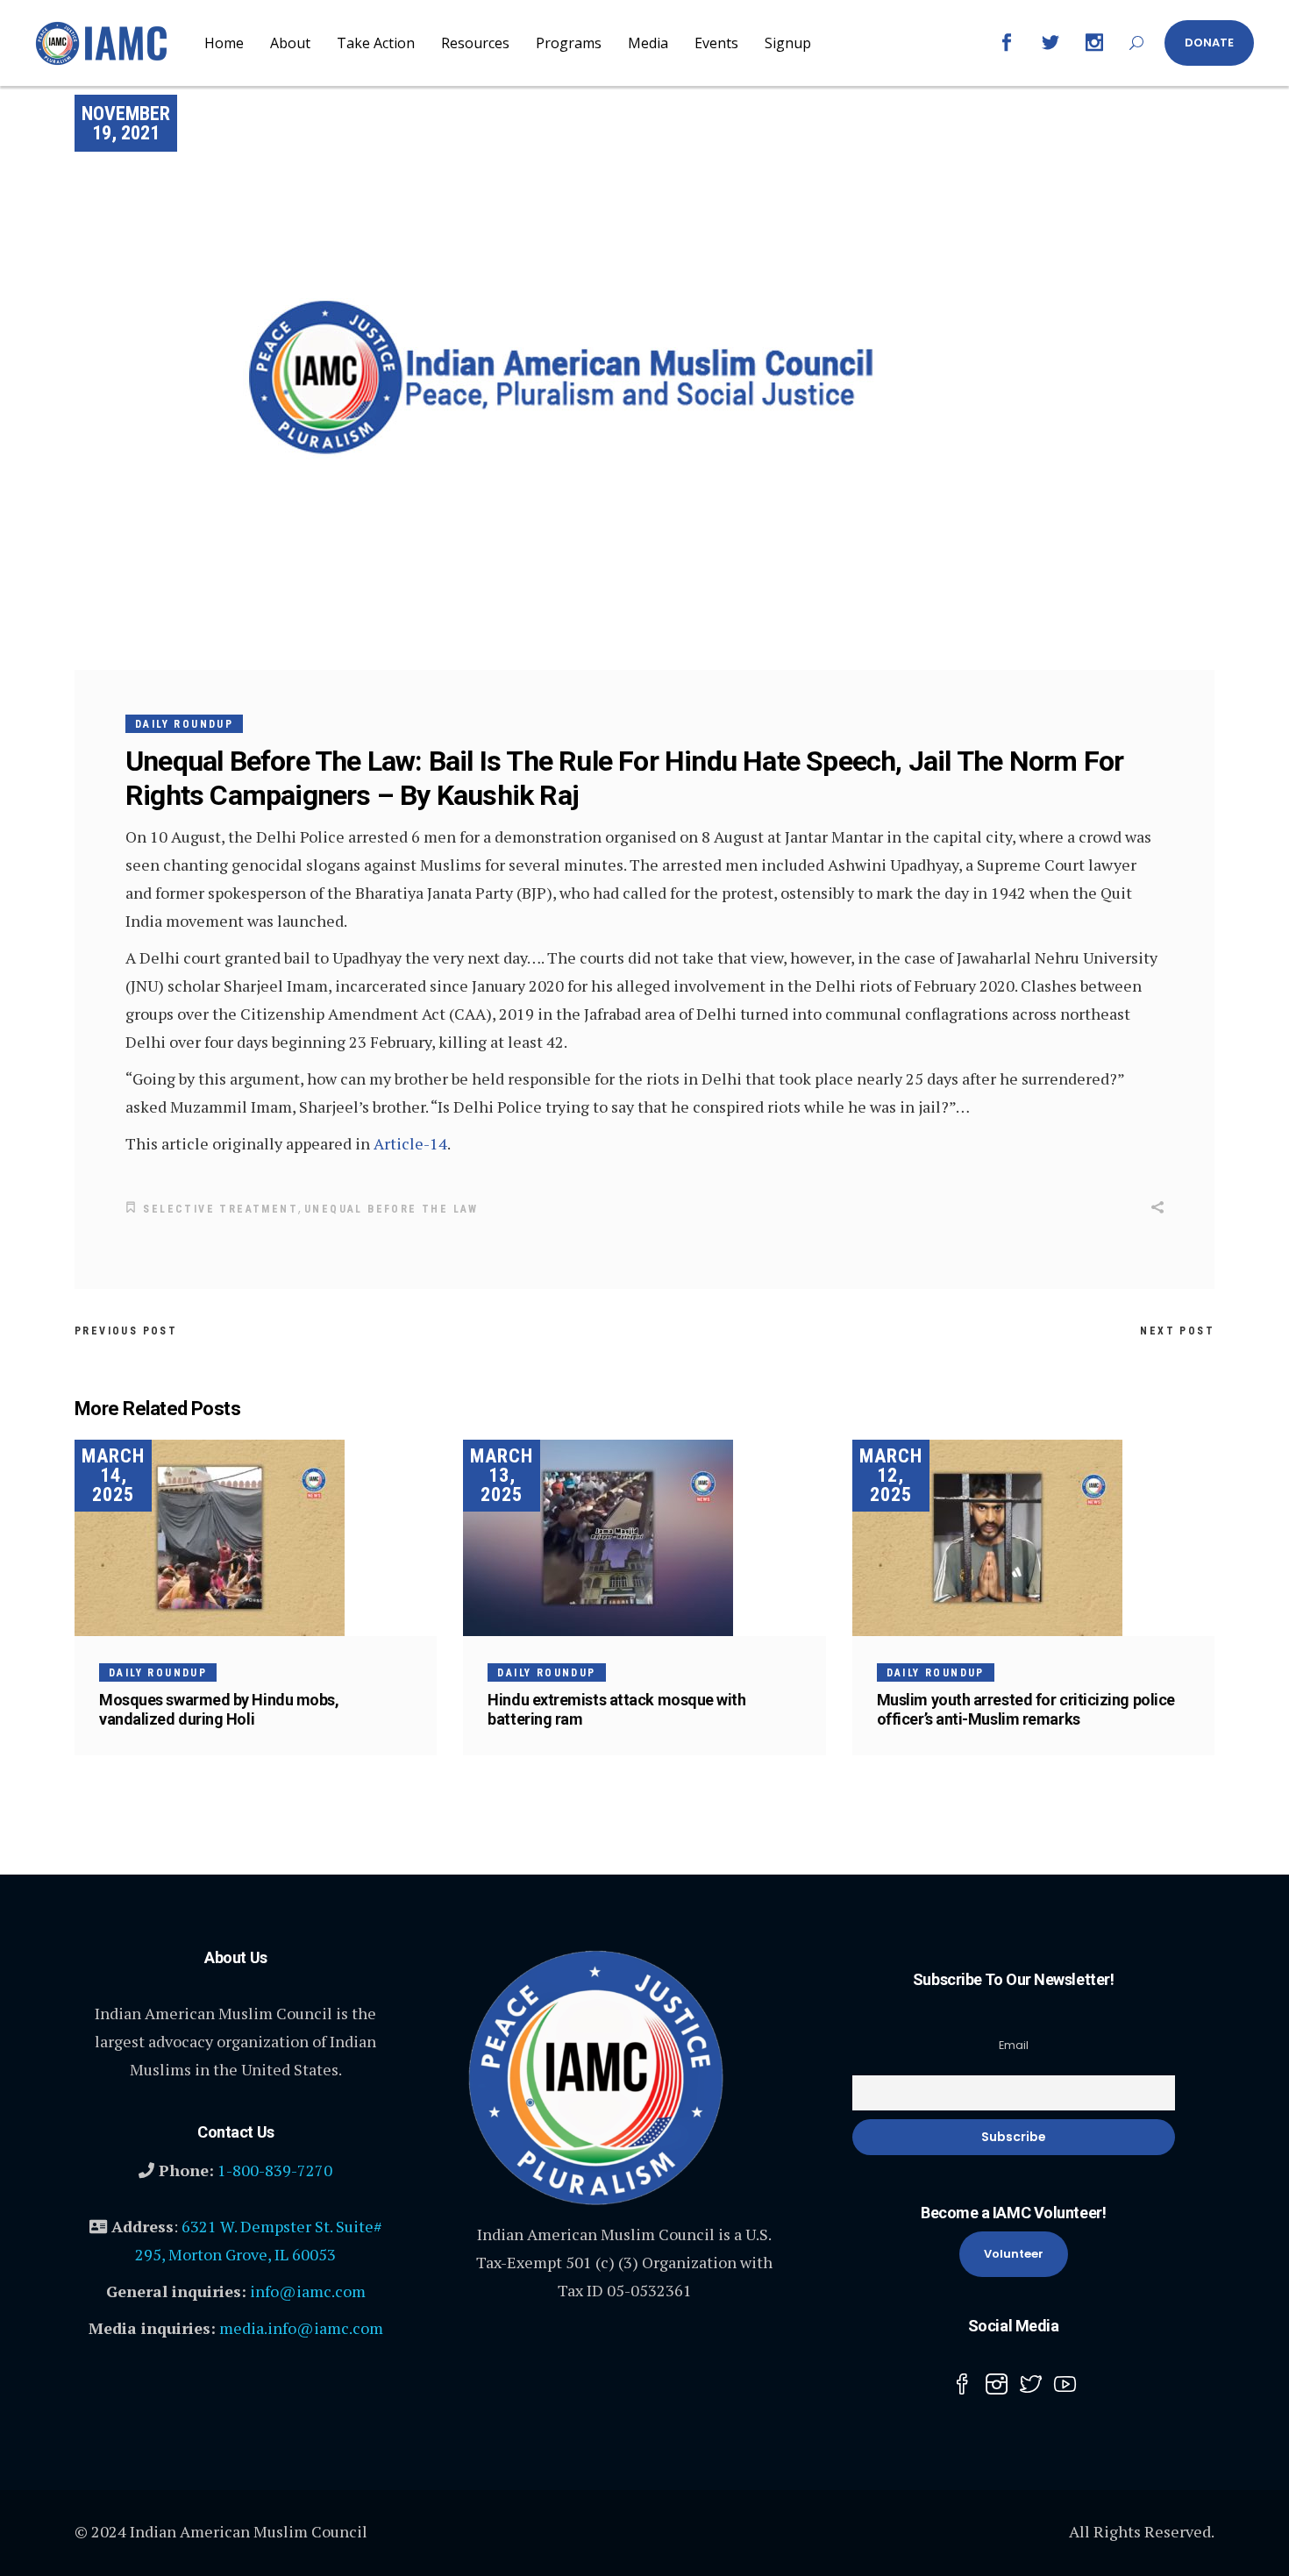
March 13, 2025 (502, 1475)
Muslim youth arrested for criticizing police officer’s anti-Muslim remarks (1026, 1709)
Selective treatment (221, 1209)
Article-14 (410, 1143)
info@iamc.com (308, 2291)
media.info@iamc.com (301, 2328)
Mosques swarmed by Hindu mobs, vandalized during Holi (219, 1709)
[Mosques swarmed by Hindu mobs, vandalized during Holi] (256, 1538)
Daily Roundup (184, 724)
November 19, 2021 (126, 123)
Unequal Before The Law (392, 1209)
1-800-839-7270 (275, 2170)
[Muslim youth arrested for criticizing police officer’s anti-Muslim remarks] (1033, 1538)
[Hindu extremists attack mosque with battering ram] (644, 1538)
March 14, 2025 (113, 1475)
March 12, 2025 (891, 1475)
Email (1014, 2045)
